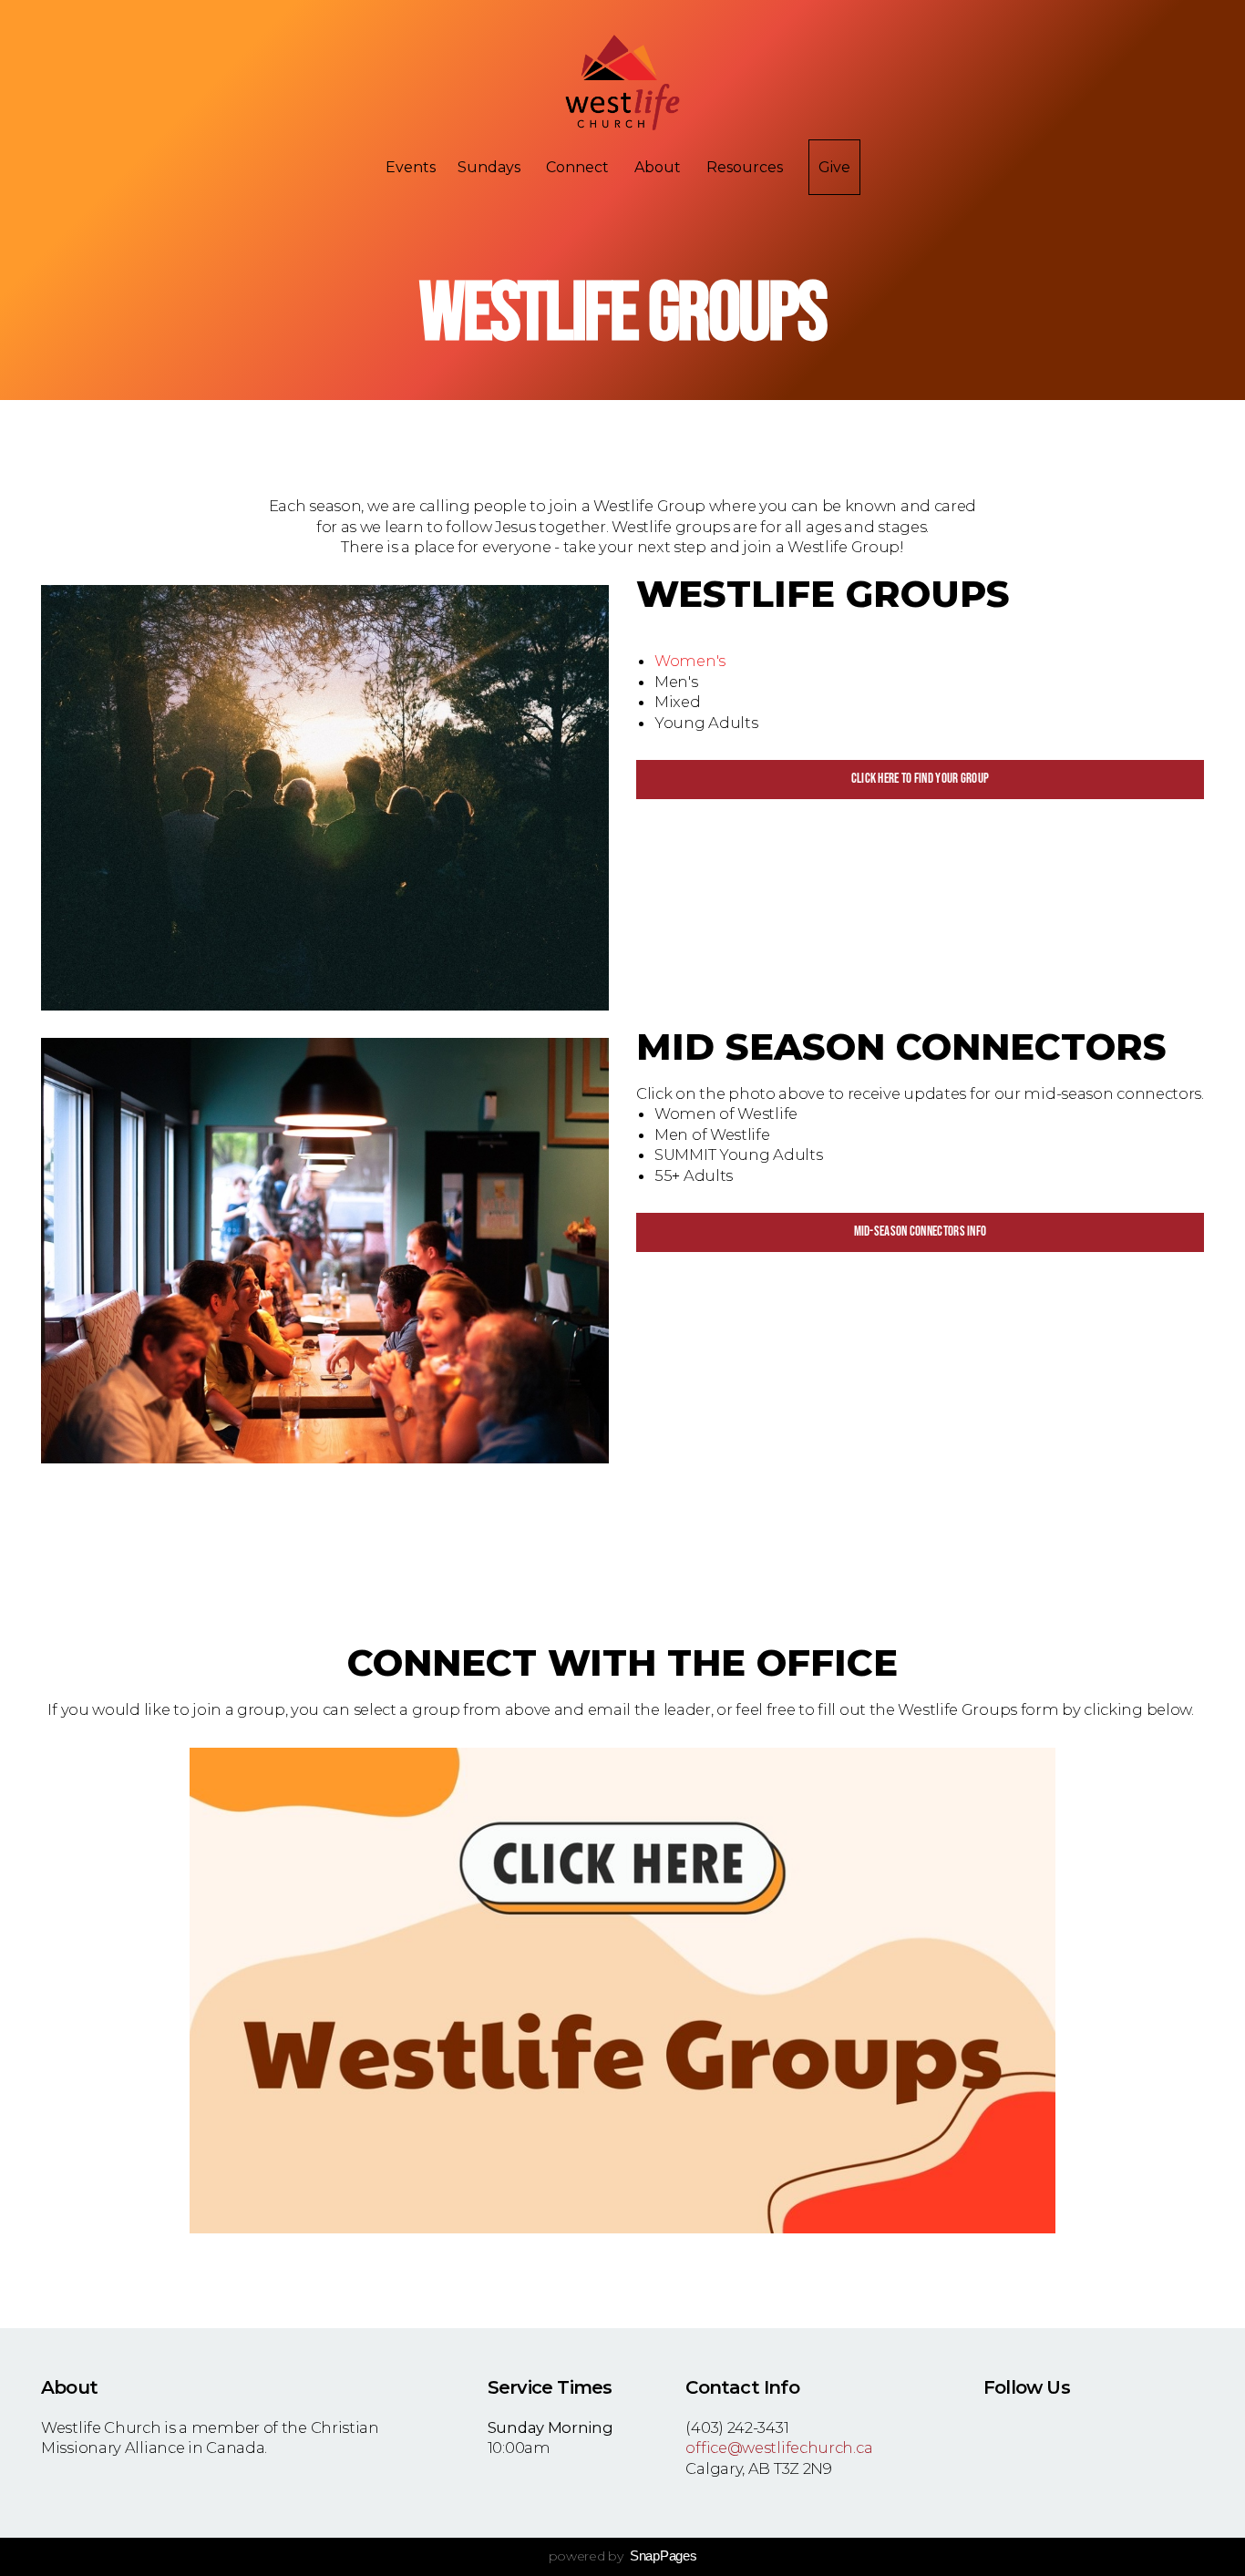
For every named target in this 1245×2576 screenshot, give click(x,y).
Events (411, 167)
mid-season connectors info (921, 1232)
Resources (746, 167)
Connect (579, 167)
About (659, 167)
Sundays (491, 167)
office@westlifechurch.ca (779, 2448)
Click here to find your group (921, 779)
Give (834, 167)
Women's (690, 661)
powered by (623, 2556)
